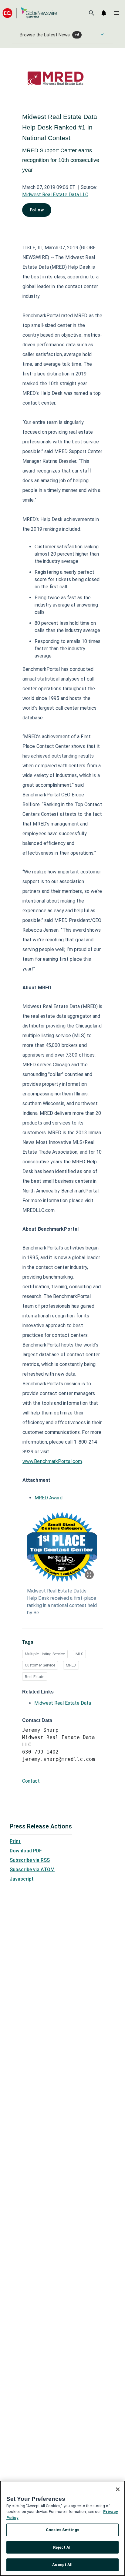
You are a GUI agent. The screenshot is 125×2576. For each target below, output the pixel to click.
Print (15, 1841)
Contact (31, 1781)
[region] (62, 2528)
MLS (79, 1654)
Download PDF (26, 1851)
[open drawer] (117, 13)
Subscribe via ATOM (32, 1870)
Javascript (22, 1879)
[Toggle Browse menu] (102, 34)
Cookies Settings (62, 2530)
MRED (71, 1665)
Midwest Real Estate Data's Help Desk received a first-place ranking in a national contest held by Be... (62, 1602)
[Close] (118, 2489)
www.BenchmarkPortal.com (52, 1461)
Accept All (62, 2565)
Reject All (62, 2547)
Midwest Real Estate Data (63, 1703)
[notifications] (104, 13)
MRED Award (49, 1498)
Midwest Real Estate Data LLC (55, 195)
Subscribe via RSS (30, 1860)
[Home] (30, 13)
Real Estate (35, 1677)
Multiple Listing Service (45, 1654)
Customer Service (40, 1665)
